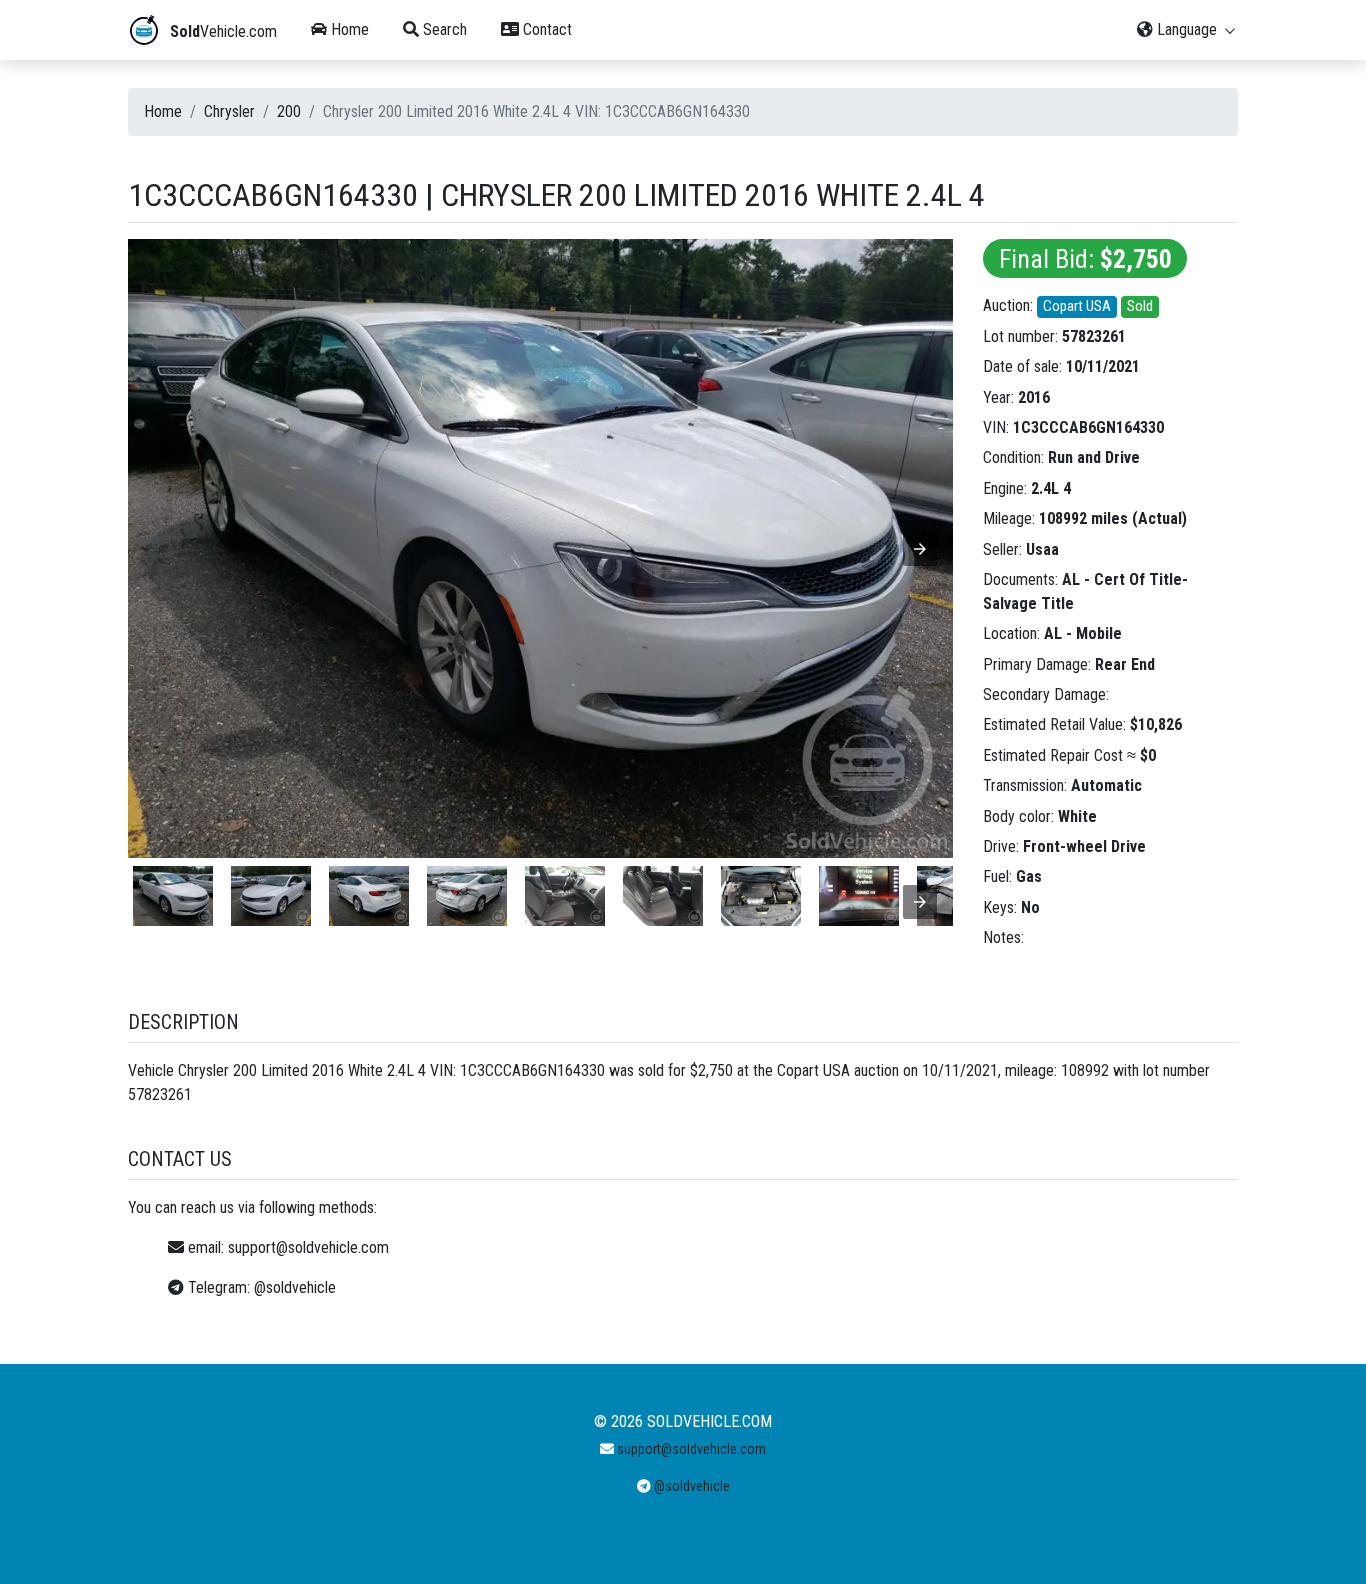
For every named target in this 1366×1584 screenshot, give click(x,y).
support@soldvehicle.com (308, 1247)
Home (348, 29)
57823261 (1094, 336)
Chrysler (229, 111)
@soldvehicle (295, 1287)
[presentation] (920, 902)
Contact (545, 29)
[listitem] (173, 896)
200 (289, 111)
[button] (920, 549)
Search (443, 29)
